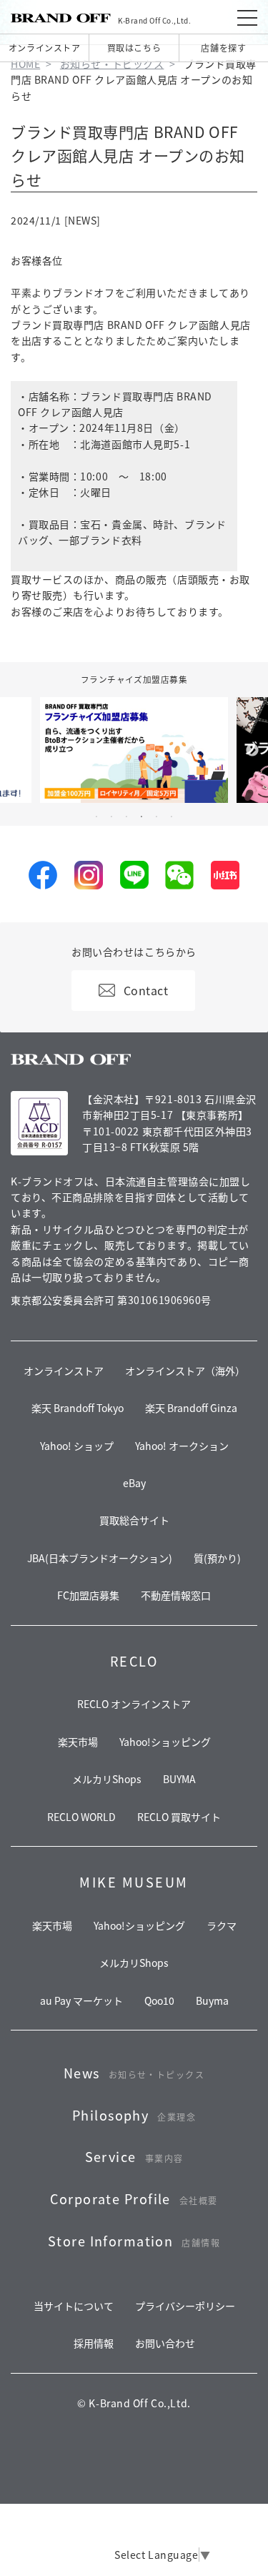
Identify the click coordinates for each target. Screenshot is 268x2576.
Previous (16, 751)
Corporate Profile (134, 2199)
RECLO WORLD (81, 1817)
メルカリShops (107, 1779)
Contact (146, 990)
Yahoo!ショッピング (165, 1742)
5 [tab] (157, 816)
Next (252, 751)
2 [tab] (111, 816)
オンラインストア (44, 48)
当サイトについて (74, 2306)
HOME (25, 64)
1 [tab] (96, 816)
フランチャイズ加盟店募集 (134, 679)
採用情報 (94, 2343)
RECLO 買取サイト (179, 1817)
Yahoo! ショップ (77, 1446)
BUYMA (179, 1779)
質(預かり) (217, 1558)
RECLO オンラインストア (134, 1704)
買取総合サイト (134, 1520)
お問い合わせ (165, 2343)
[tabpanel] (134, 750)
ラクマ (222, 1925)
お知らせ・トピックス (112, 64)
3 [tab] (126, 816)
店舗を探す (223, 48)
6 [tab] (172, 816)
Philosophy (134, 2115)
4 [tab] (142, 816)
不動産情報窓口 (176, 1595)
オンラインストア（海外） (185, 1371)
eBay (134, 1483)
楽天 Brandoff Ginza (191, 1408)
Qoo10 (159, 2000)
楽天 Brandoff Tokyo (78, 1408)
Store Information (134, 2241)
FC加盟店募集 (88, 1595)
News (134, 2073)
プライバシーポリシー (185, 2306)
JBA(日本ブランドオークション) (100, 1558)
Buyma (212, 2000)
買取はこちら (134, 48)
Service (134, 2156)
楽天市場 (78, 1742)
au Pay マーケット (81, 2000)
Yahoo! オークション (182, 1446)
